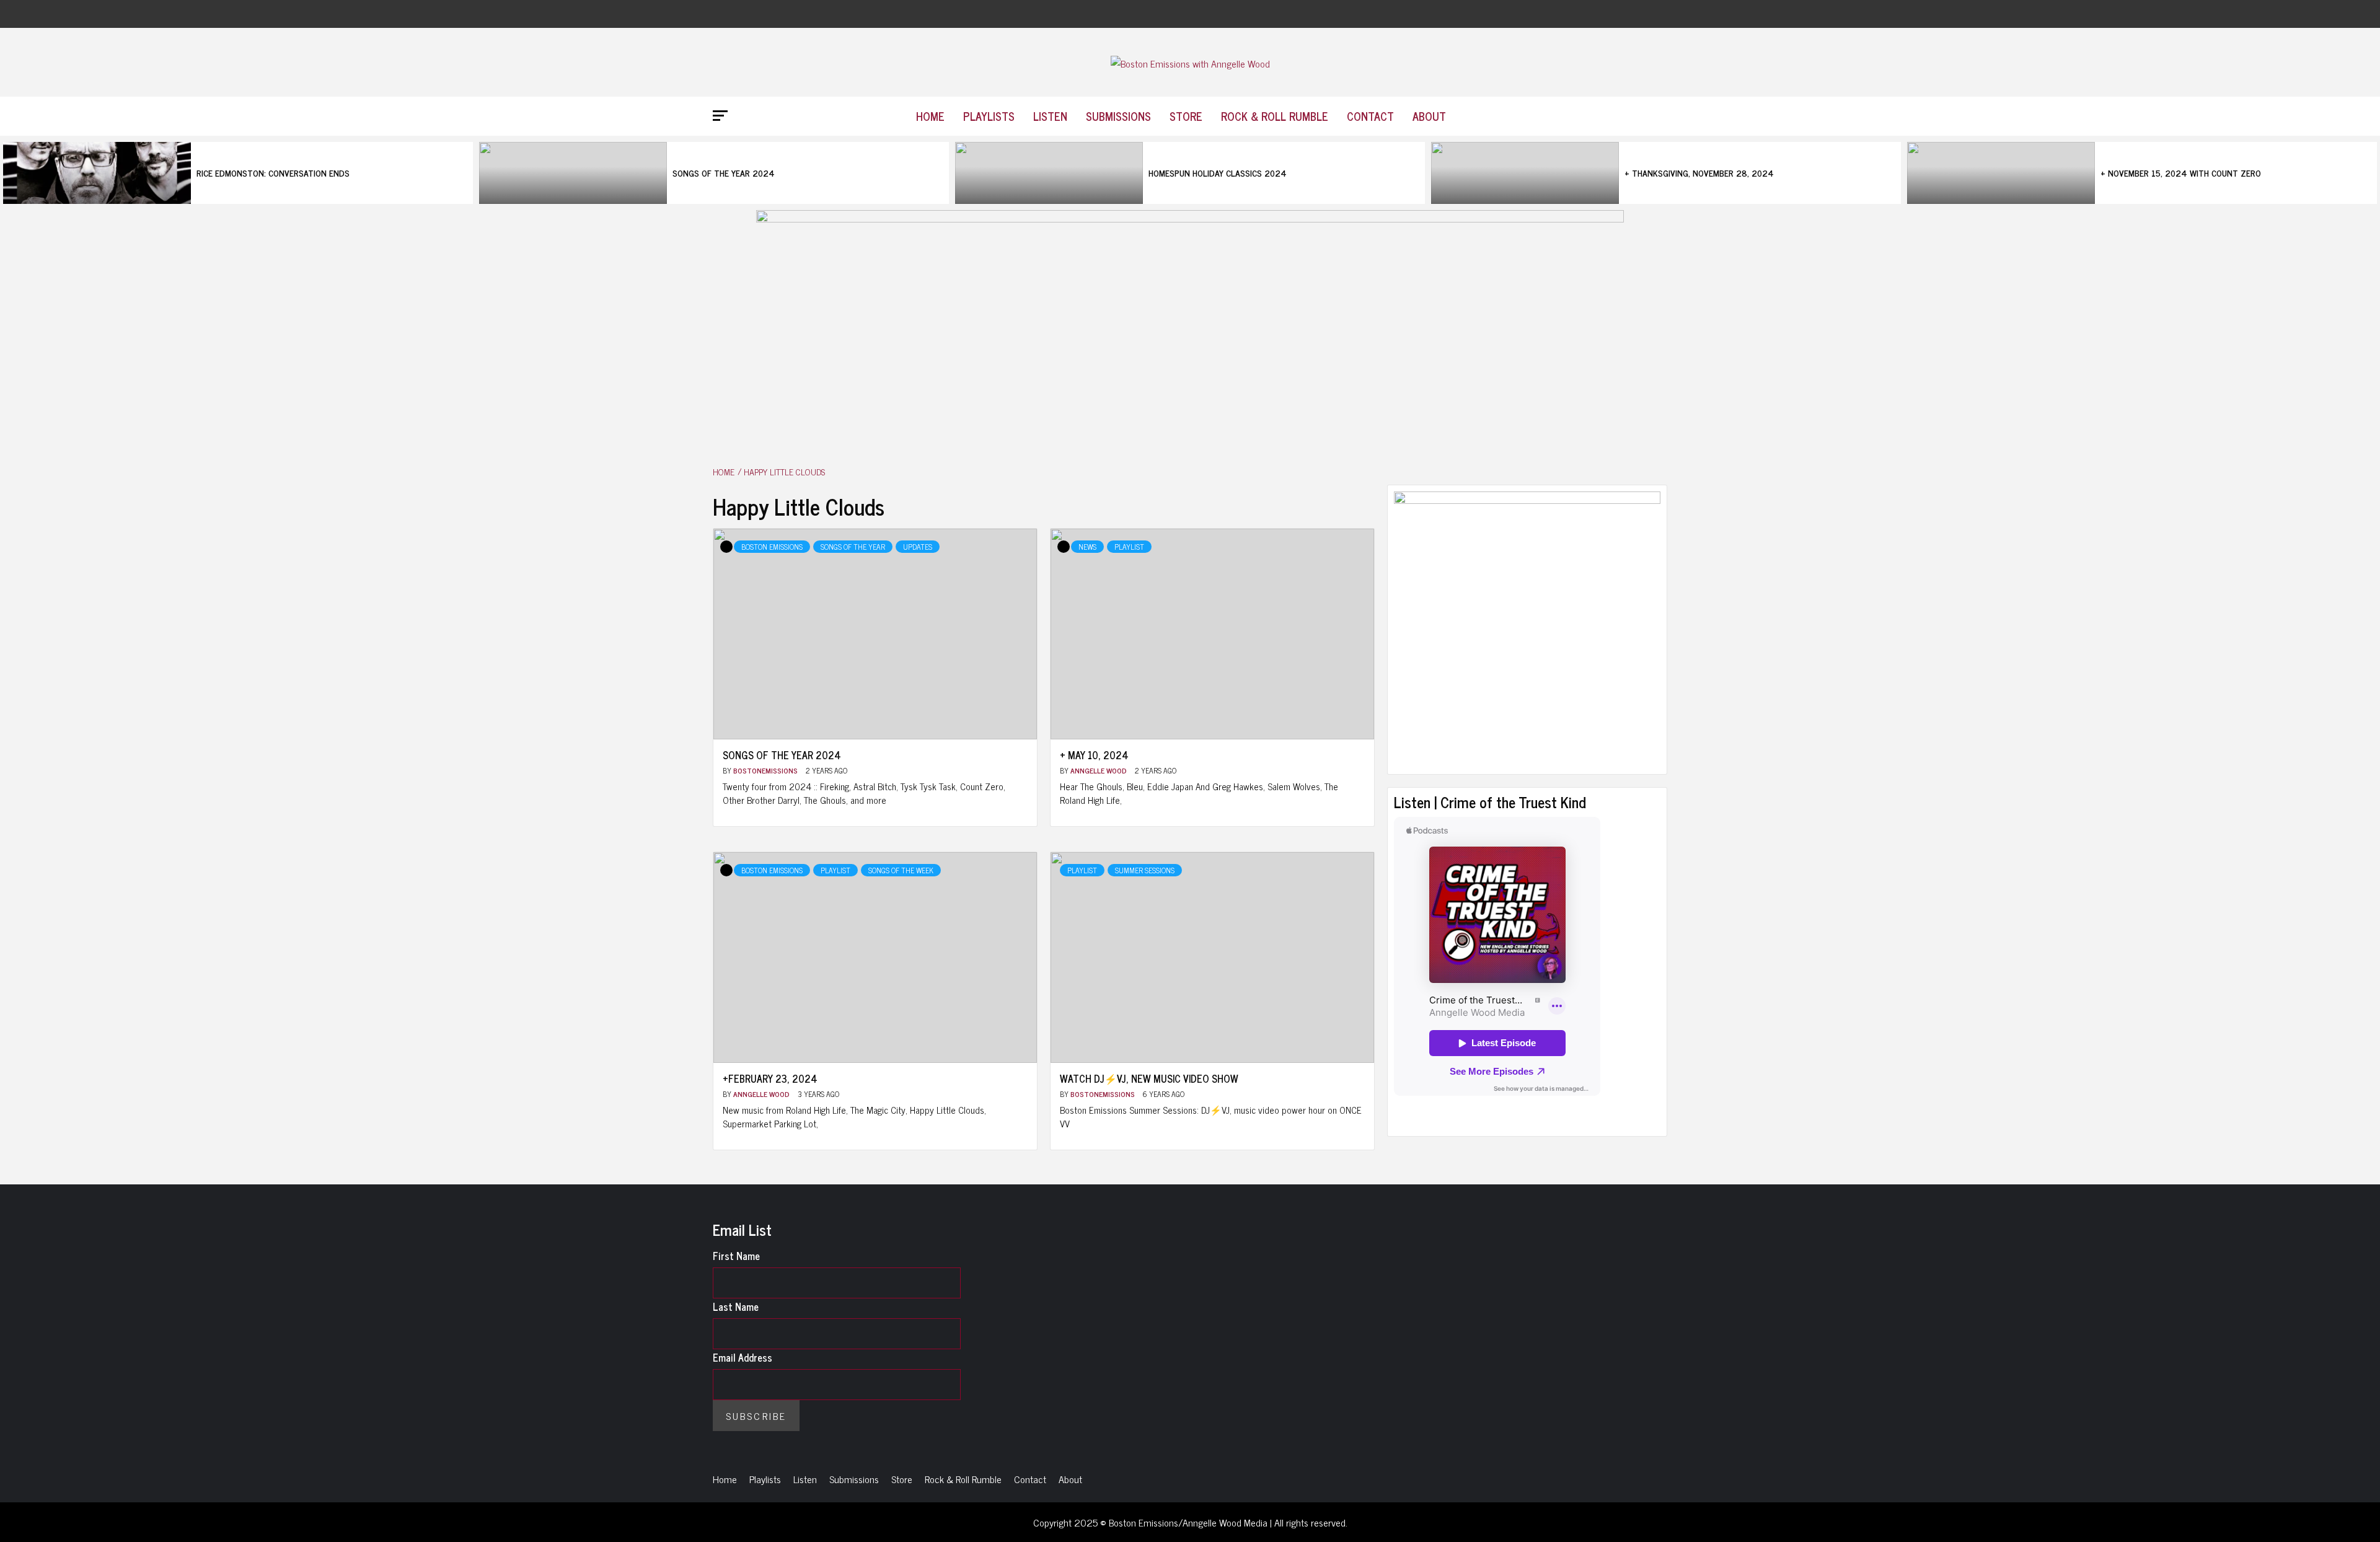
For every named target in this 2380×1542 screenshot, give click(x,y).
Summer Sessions (1145, 870)
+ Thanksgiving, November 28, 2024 (1699, 173)
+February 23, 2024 (770, 1078)
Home (930, 116)
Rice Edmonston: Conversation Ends (273, 173)
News (1087, 547)
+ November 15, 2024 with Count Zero (2181, 173)
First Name (736, 1256)
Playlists (989, 116)
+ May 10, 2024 (1094, 755)
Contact (1370, 116)
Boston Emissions (772, 547)
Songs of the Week (901, 870)
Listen (1050, 116)
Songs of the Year (853, 547)
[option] (238, 173)
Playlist (1129, 547)
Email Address (743, 1357)
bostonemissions (766, 770)
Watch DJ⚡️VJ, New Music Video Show (1149, 1078)
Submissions (1118, 116)
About (1429, 116)
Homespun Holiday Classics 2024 (1218, 173)
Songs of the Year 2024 (724, 173)
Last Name (736, 1306)
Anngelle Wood (1100, 770)
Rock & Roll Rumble (1275, 116)
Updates (918, 547)
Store (1186, 116)
